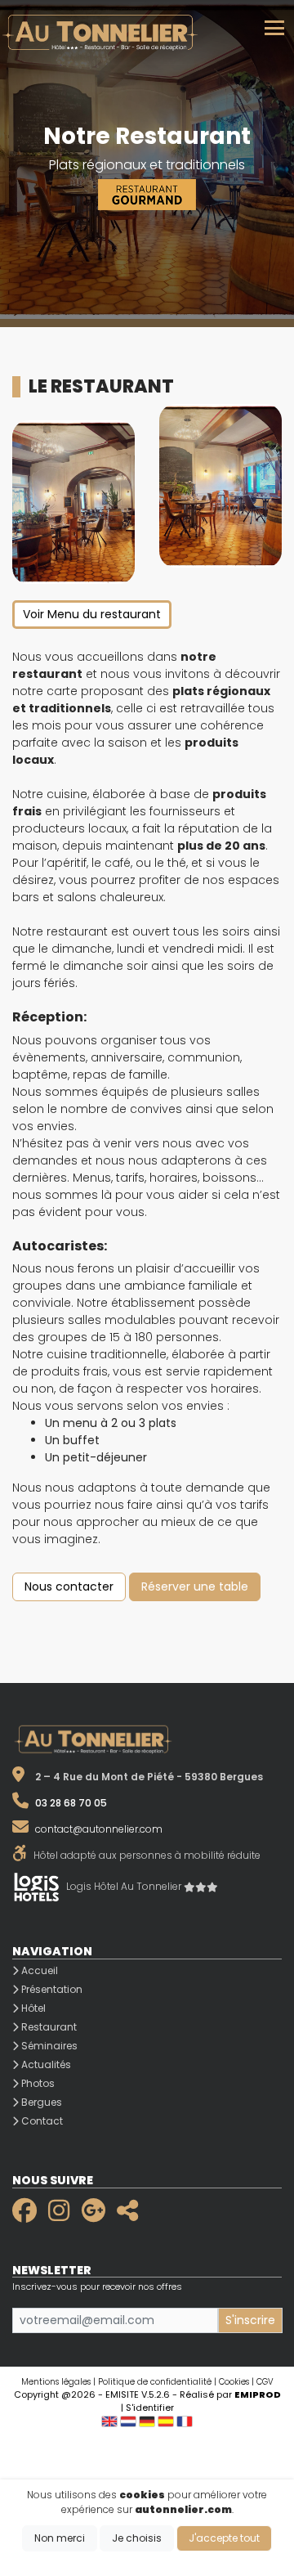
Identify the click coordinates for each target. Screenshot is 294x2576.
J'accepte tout (224, 2538)
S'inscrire (250, 2320)
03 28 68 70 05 (71, 1803)
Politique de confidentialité (155, 2382)
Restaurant (48, 2027)
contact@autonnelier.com (99, 1829)
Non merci (60, 2538)
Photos (37, 2083)
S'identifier (150, 2408)
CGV (265, 2382)
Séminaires (48, 2046)
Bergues (40, 2102)
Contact (41, 2121)
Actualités (45, 2064)
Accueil (38, 1970)
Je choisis (137, 2538)
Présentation (51, 1989)
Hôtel (32, 2008)
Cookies (234, 2382)
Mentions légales (56, 2382)
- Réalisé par (227, 2394)
